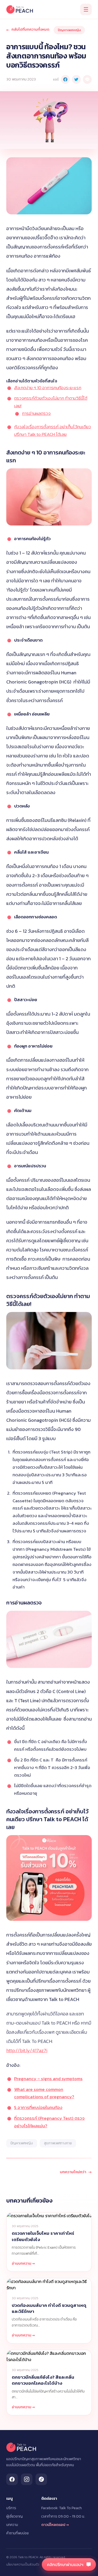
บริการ (11, 2508)
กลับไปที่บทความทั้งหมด (28, 30)
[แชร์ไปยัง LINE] (87, 79)
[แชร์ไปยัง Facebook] (65, 79)
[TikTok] (41, 2479)
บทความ (12, 2525)
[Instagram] (27, 2479)
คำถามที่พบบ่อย (18, 2533)
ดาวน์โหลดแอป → (55, 2525)
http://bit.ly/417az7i (27, 2050)
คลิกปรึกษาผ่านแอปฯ (65, 2564)
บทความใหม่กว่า (76, 2172)
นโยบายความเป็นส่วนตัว (23, 2564)
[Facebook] (12, 2479)
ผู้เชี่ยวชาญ (15, 2517)
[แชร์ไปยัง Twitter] (76, 79)
